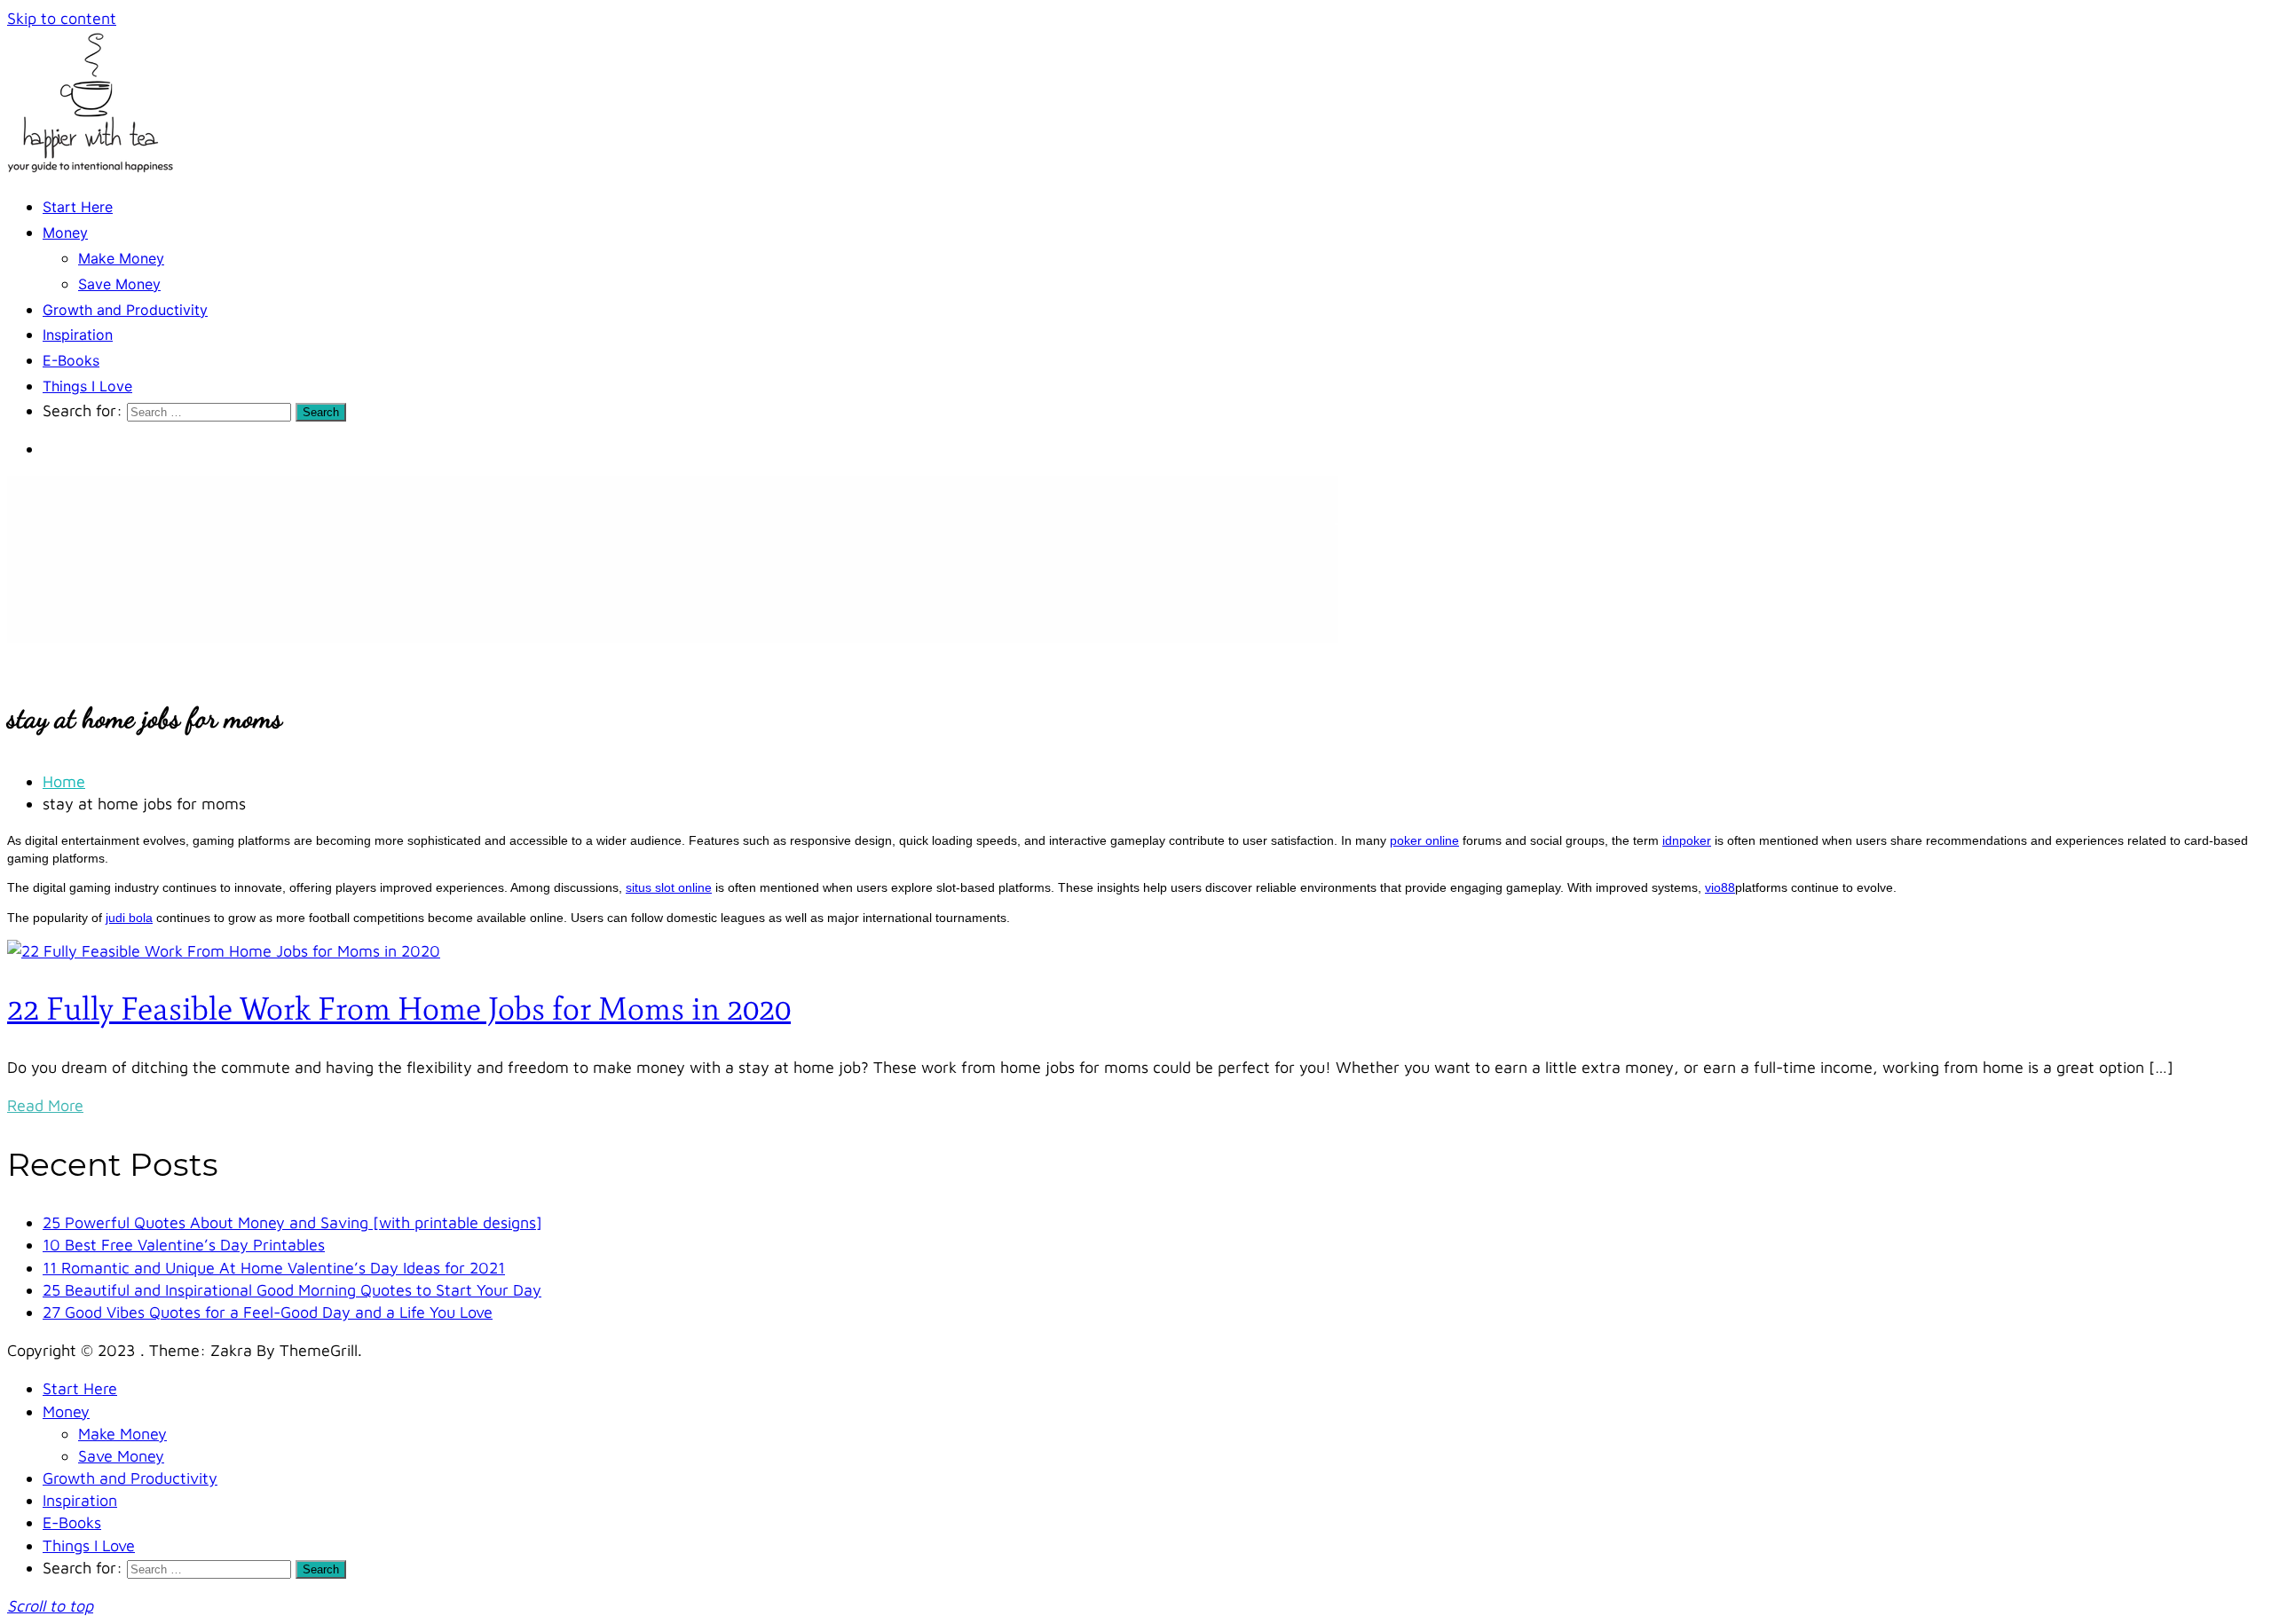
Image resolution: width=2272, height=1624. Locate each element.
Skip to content (62, 18)
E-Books (71, 360)
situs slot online (669, 887)
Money (65, 233)
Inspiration (78, 335)
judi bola (129, 918)
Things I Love (87, 386)
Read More (45, 1105)
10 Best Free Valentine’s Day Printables (184, 1245)
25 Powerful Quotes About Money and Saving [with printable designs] (292, 1222)
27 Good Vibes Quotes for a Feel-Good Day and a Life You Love (268, 1312)
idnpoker (1687, 840)
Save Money (119, 284)
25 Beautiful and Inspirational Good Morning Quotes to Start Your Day (292, 1290)
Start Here (78, 207)
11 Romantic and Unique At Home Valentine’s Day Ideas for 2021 (274, 1268)
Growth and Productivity (125, 310)
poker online (1424, 840)
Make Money (121, 258)
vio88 (1720, 887)
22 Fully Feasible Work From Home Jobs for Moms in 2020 (399, 1009)
